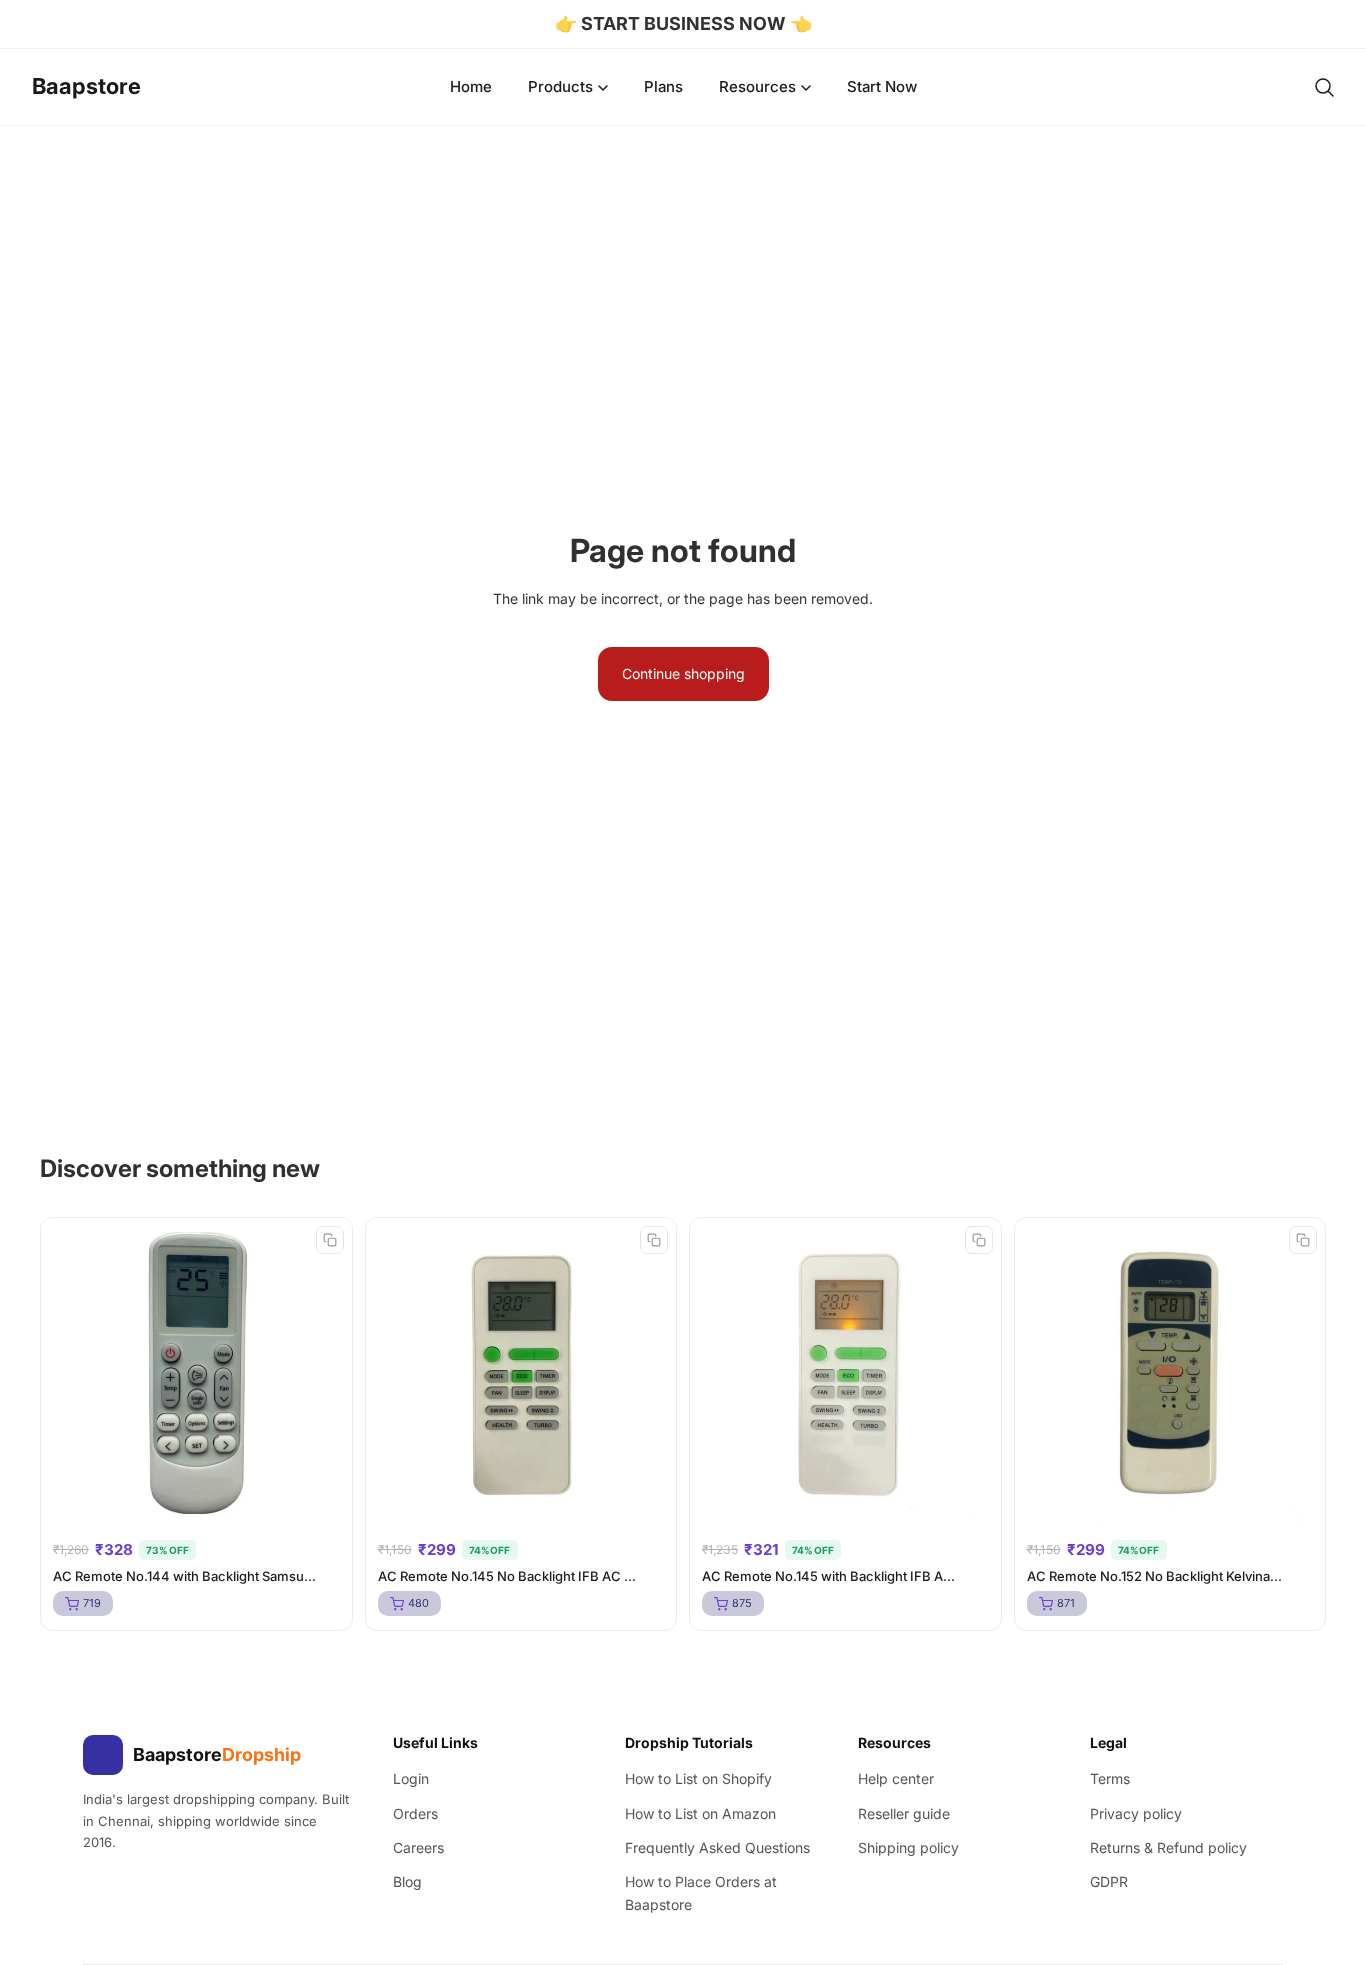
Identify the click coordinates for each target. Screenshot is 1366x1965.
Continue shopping (683, 673)
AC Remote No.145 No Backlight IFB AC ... (507, 1576)
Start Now (882, 86)
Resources (757, 86)
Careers (418, 1847)
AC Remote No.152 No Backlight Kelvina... (1154, 1576)
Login (411, 1778)
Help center (896, 1778)
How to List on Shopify (698, 1778)
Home (471, 86)
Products (560, 86)
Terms (1110, 1778)
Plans (663, 86)
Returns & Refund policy (1168, 1847)
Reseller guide (904, 1813)
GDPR (1109, 1881)
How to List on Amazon (700, 1813)
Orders (415, 1813)
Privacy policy (1136, 1813)
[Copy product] (330, 1240)
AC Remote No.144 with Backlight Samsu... (184, 1576)
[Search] (1324, 87)
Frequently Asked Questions (717, 1847)
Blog (407, 1881)
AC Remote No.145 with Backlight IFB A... (828, 1576)
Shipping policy (908, 1847)
